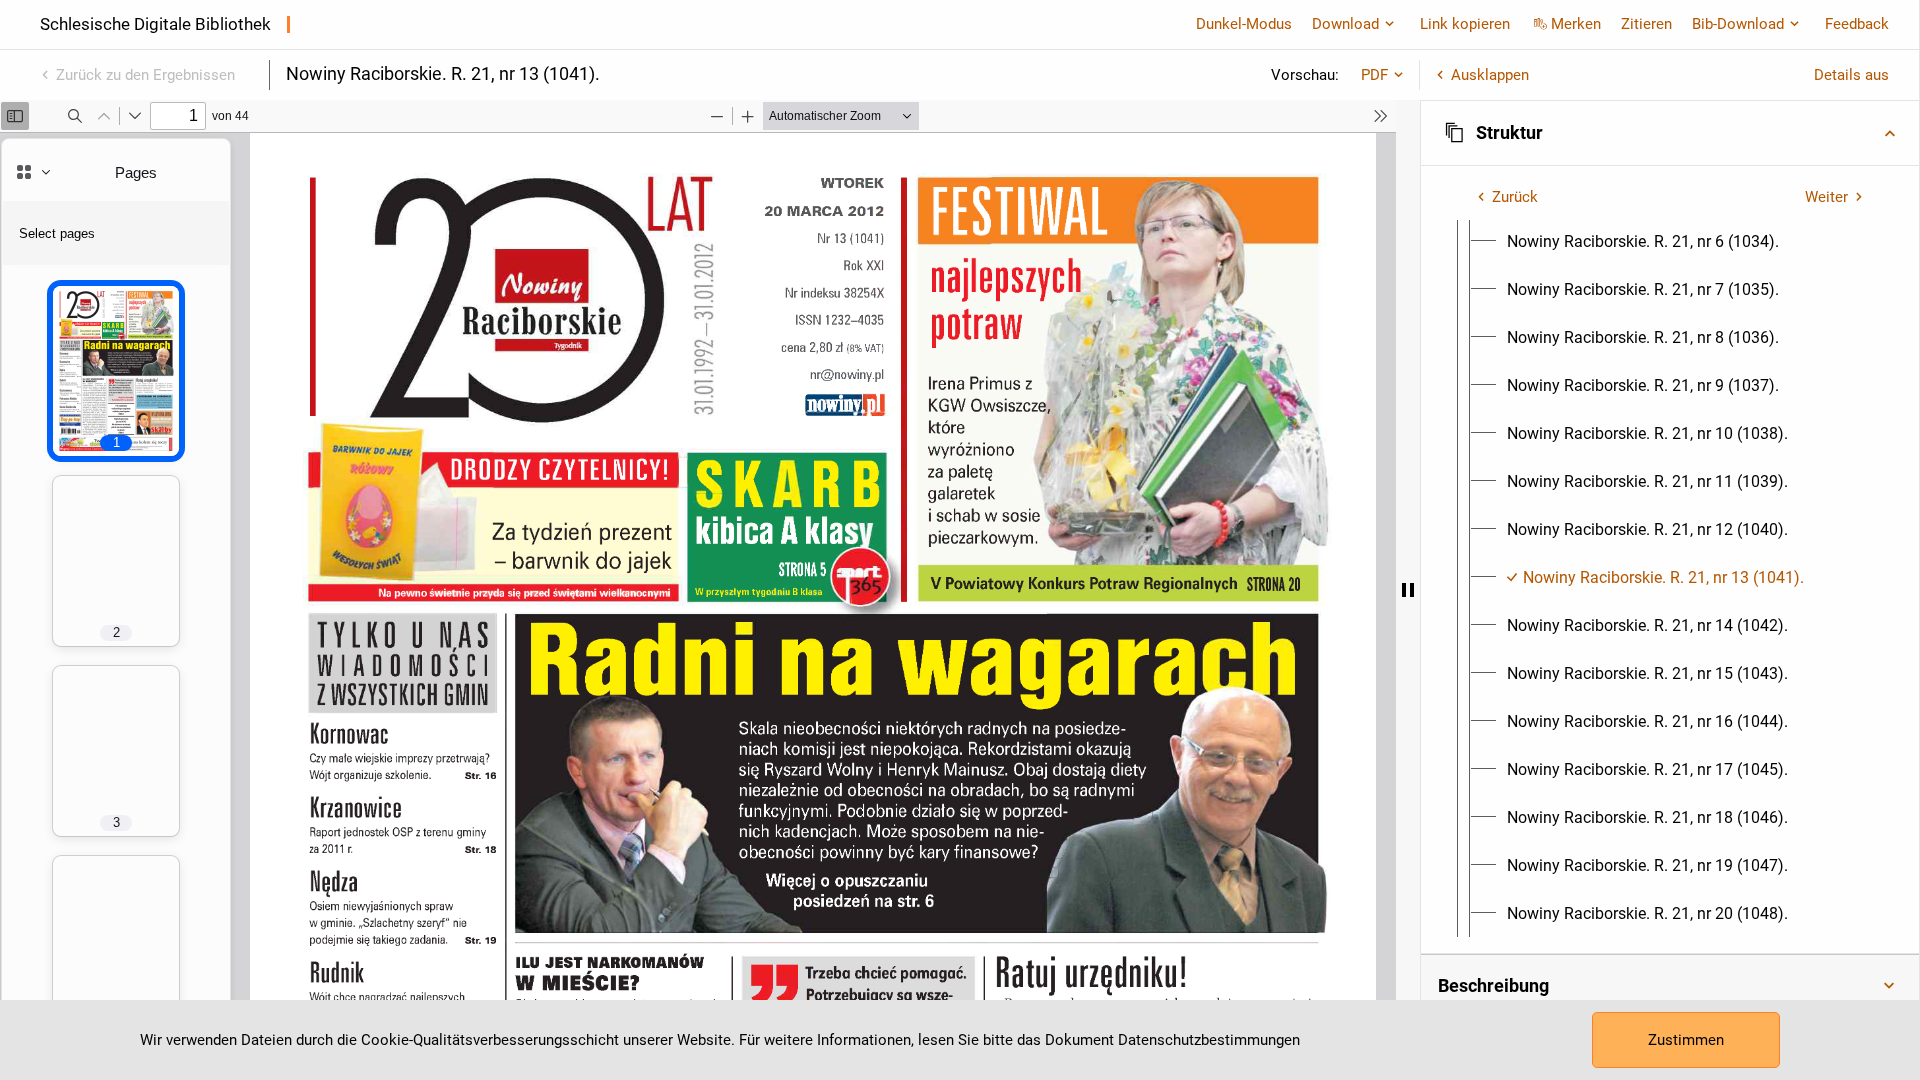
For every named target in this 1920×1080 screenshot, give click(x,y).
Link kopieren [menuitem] (1465, 24)
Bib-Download (1738, 24)
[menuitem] (1643, 242)
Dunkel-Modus (1244, 24)
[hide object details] (1408, 590)
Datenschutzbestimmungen (1209, 1040)
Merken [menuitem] (1576, 24)
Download (1345, 24)
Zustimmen (1686, 1040)
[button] (1670, 133)
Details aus (1851, 75)
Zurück (1515, 197)
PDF (1374, 75)
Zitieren (1646, 24)
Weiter (1826, 197)
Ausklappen (1490, 75)
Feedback (1857, 24)
